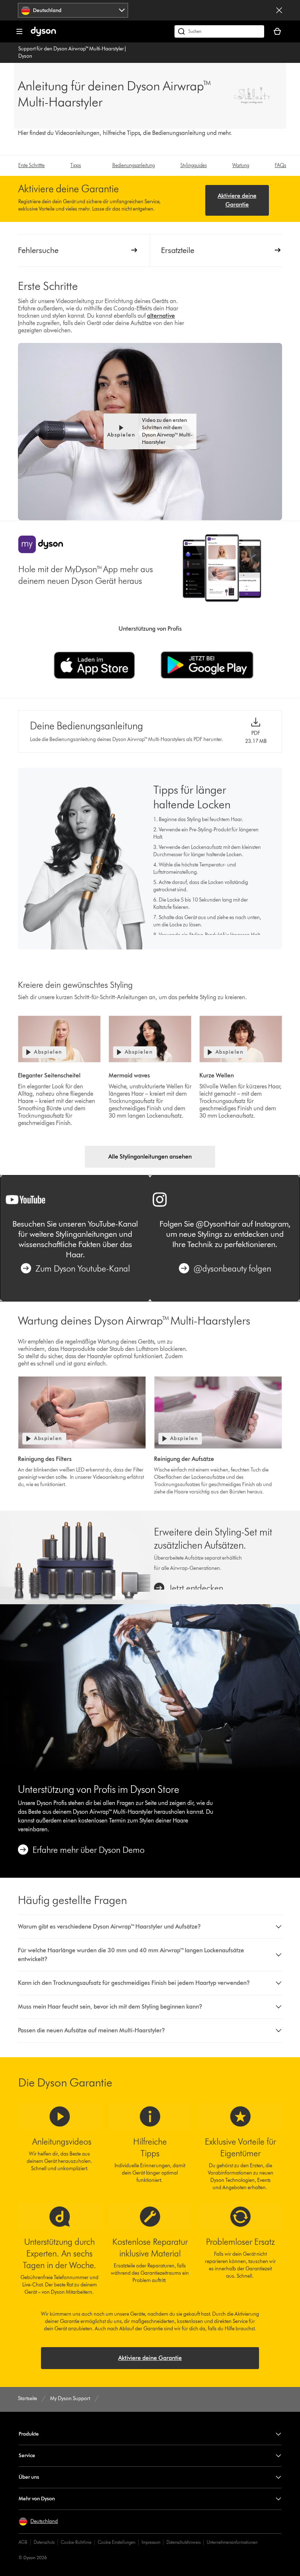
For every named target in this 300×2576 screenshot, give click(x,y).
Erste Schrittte (31, 165)
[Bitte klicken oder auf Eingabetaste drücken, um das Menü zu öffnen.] (19, 31)
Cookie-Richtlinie (76, 2542)
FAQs (280, 165)
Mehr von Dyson (37, 2499)
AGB (23, 2542)
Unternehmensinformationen (232, 2542)
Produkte (29, 2434)
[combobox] (73, 10)
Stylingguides (194, 165)
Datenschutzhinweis (183, 2542)
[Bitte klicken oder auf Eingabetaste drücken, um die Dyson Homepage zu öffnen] (43, 35)
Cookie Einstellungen (117, 2542)
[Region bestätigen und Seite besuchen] (279, 10)
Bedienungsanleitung (134, 165)
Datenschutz (44, 2542)
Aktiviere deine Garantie (237, 200)
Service (27, 2456)
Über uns (29, 2477)
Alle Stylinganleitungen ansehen (150, 1157)
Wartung (241, 165)
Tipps (76, 165)
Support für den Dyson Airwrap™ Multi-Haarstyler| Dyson (72, 52)
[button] (150, 431)
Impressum (151, 2542)
